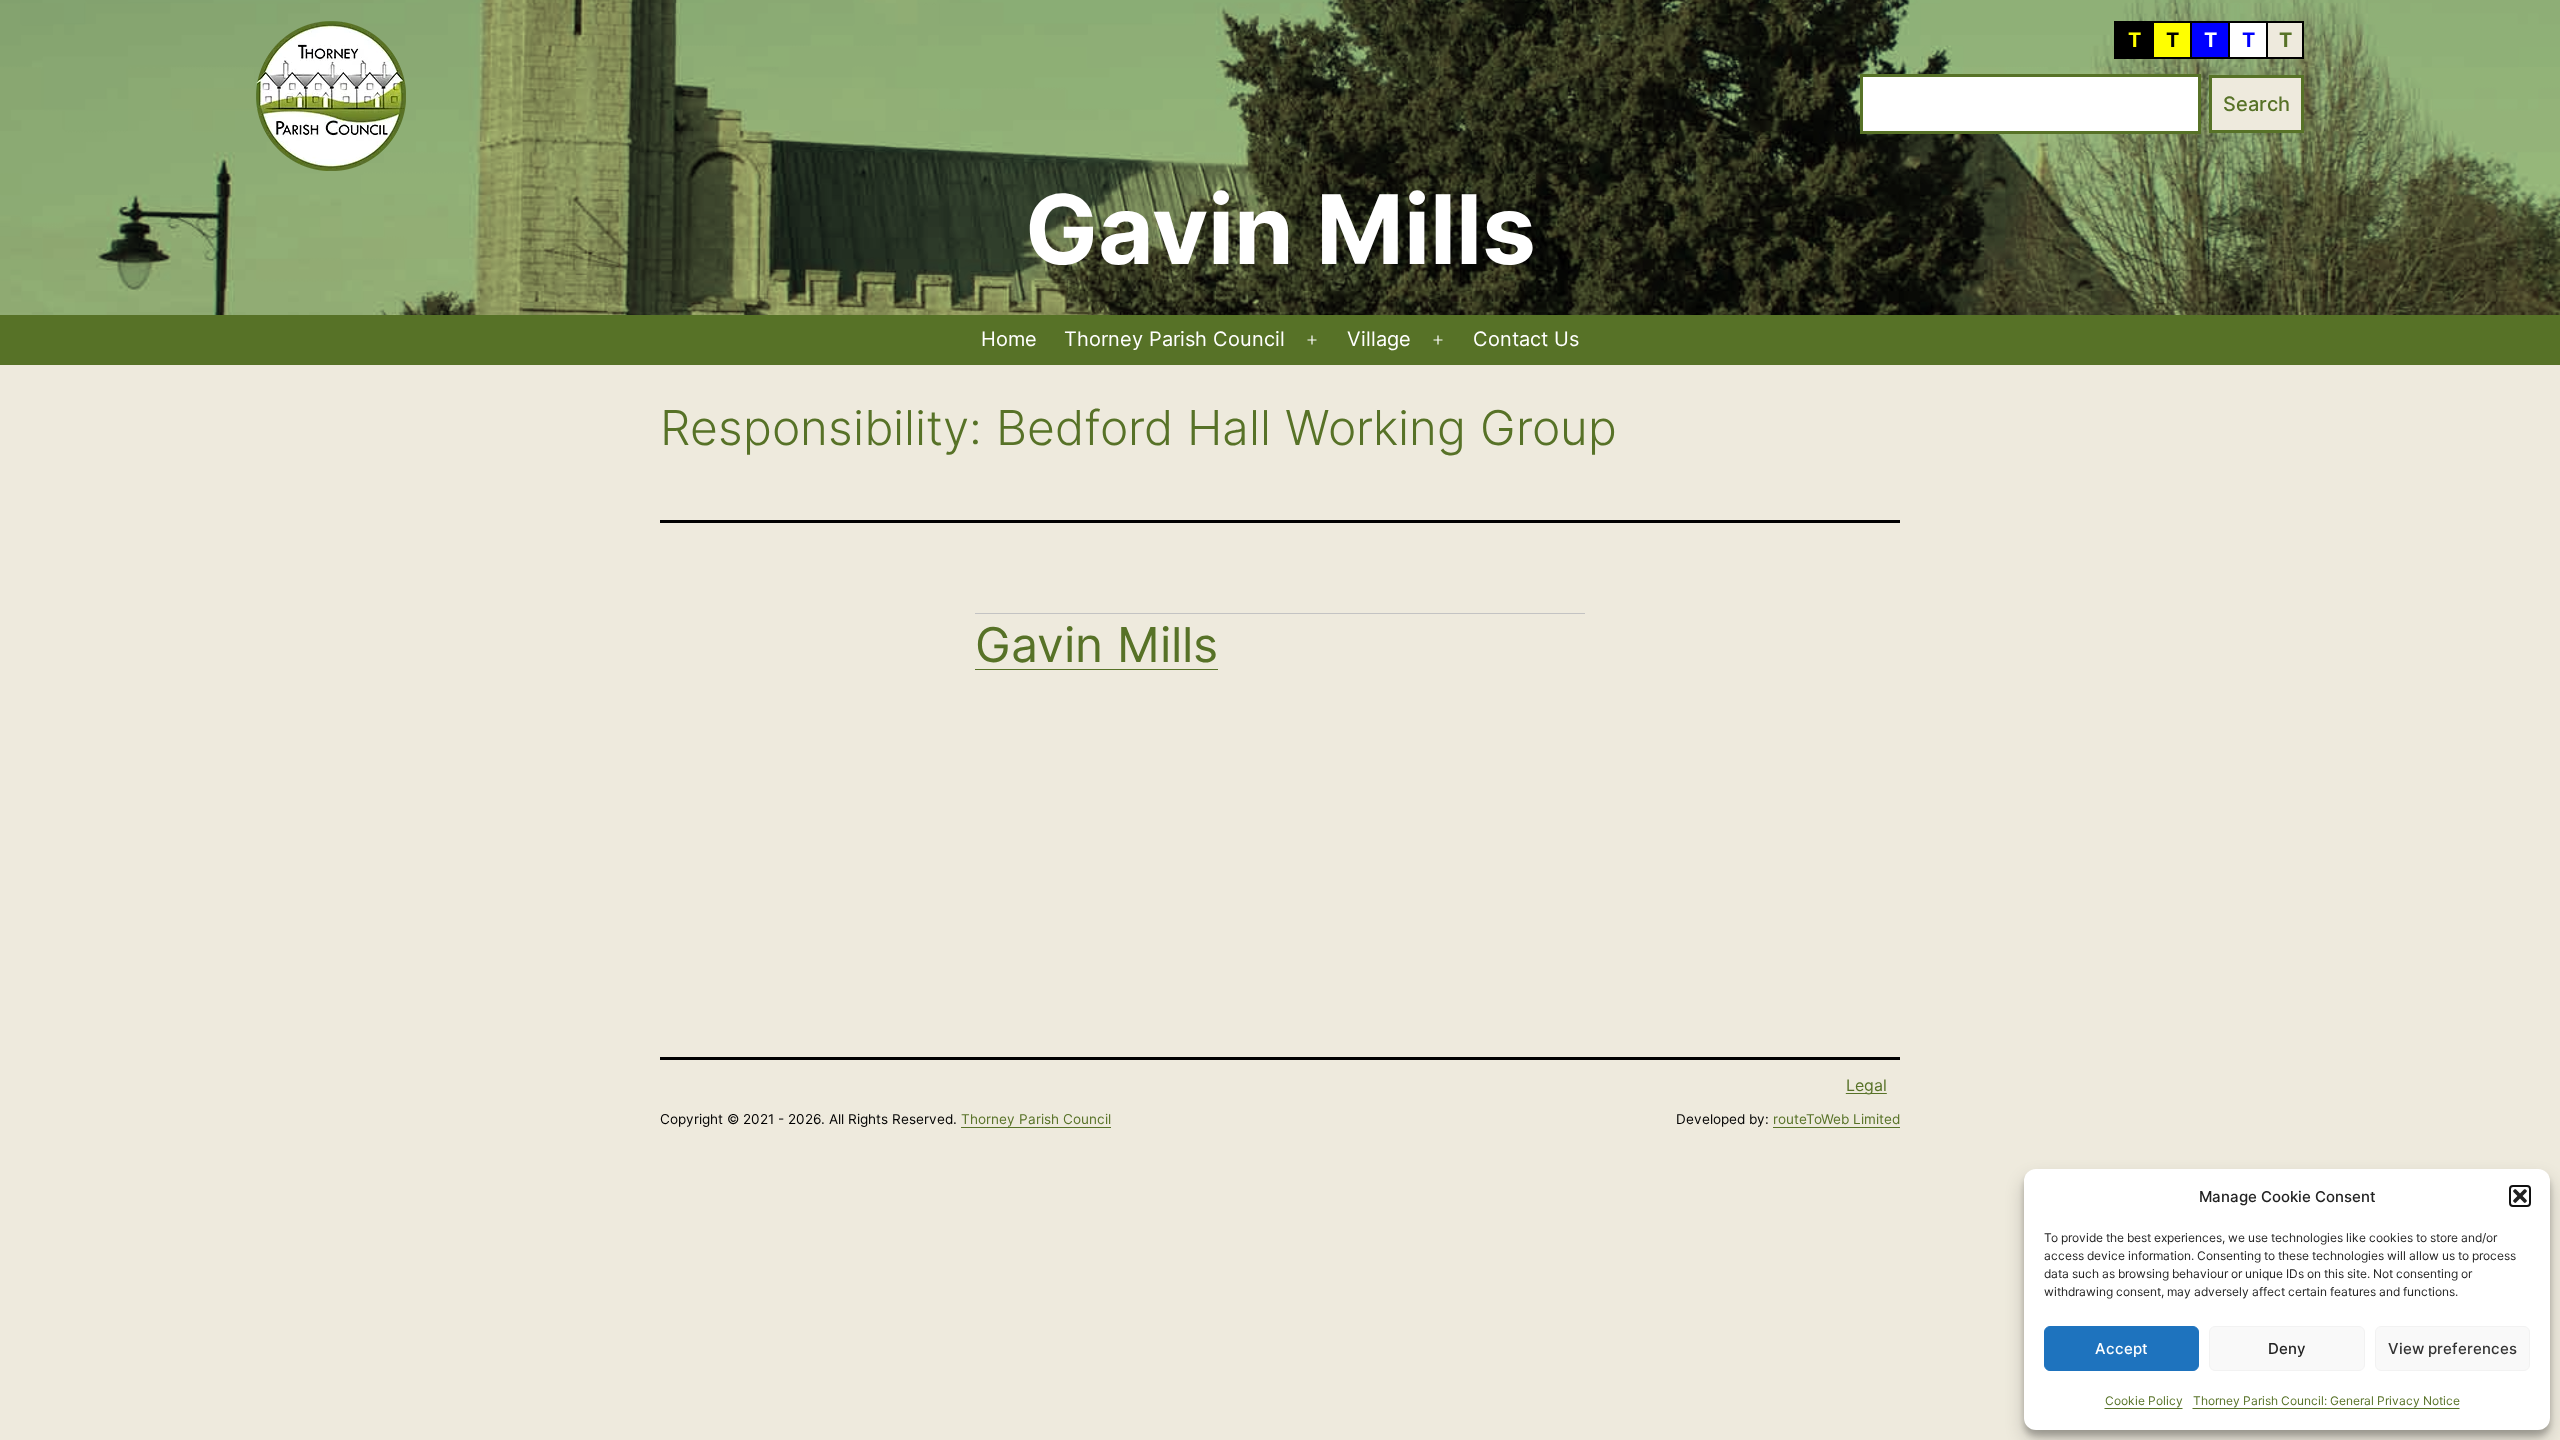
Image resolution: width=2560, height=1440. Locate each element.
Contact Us (1526, 339)
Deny (2287, 1348)
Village (1379, 339)
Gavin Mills (1096, 644)
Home (1009, 339)
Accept (2121, 1348)
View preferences (2452, 1348)
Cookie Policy (2144, 1400)
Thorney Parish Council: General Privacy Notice (2326, 1400)
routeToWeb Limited (1836, 1119)
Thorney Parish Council (1174, 339)
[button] (2520, 1196)
